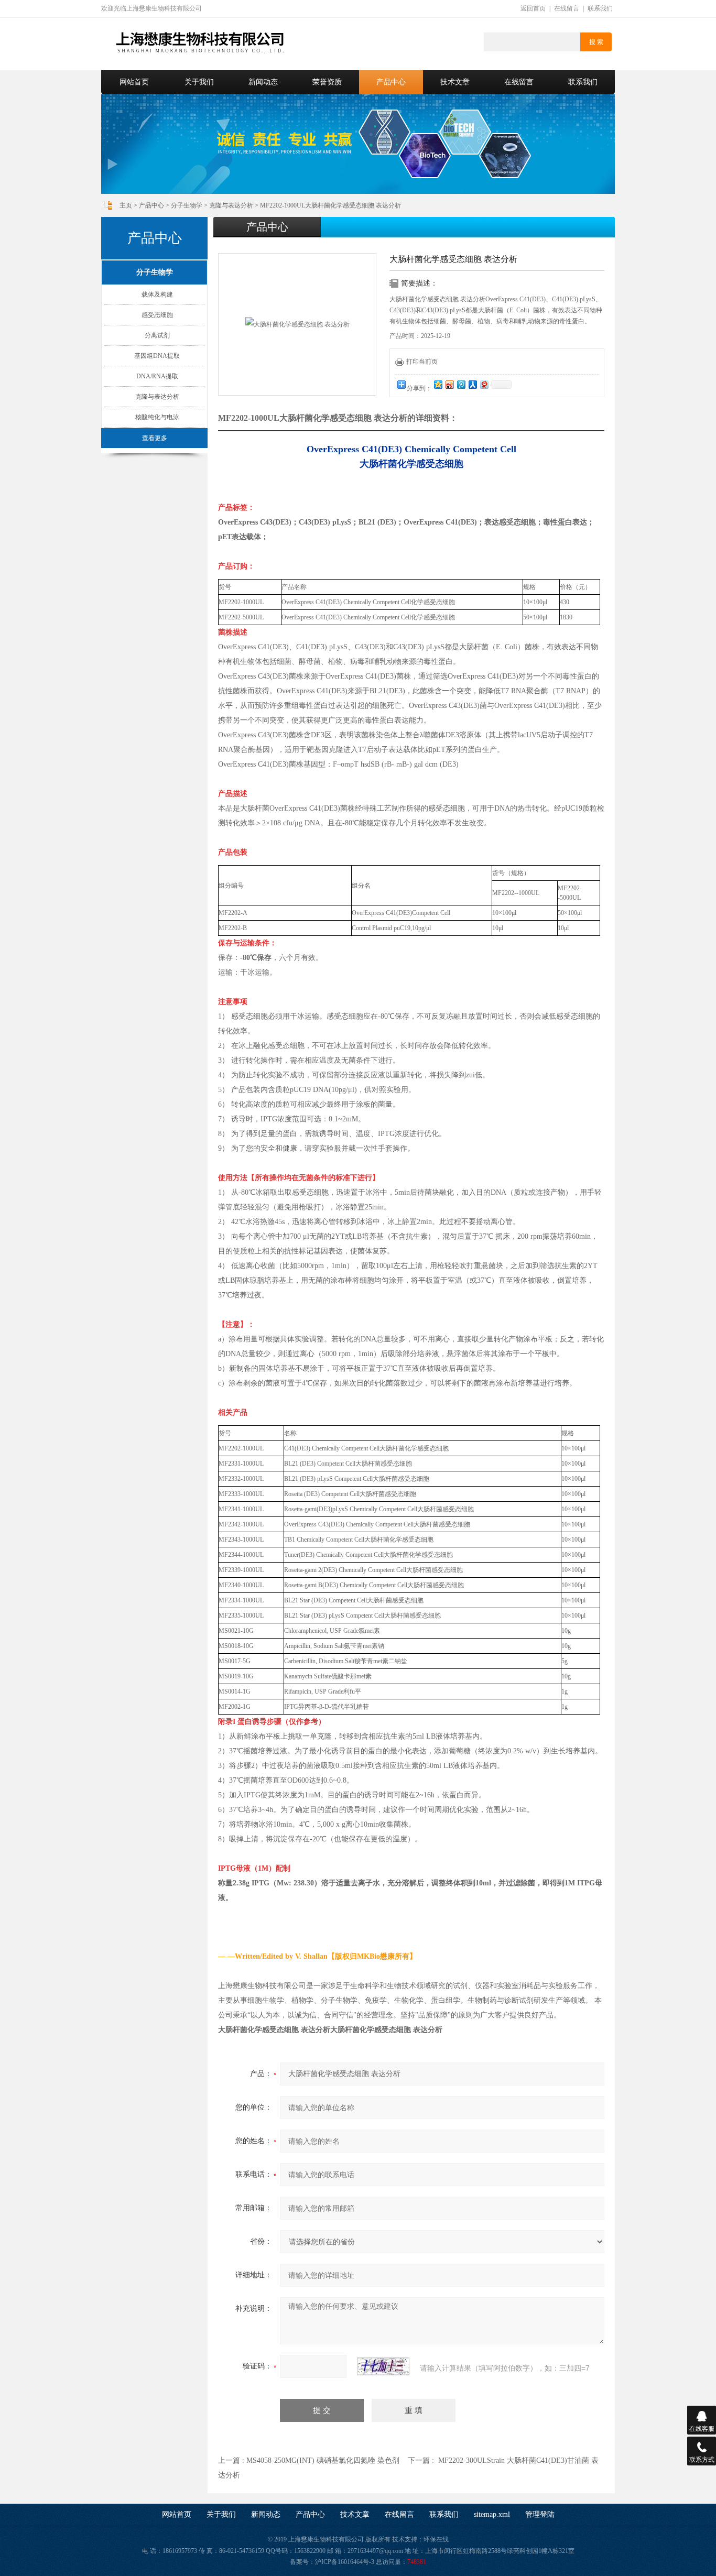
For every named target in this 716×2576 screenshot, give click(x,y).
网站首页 (134, 82)
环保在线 (436, 2539)
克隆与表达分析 (231, 205)
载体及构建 (157, 294)
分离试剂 (157, 335)
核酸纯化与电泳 (157, 417)
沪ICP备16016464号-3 (345, 2562)
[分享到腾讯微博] (461, 384)
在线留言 (567, 8)
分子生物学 (187, 205)
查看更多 (155, 438)
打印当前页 (422, 362)
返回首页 (533, 8)
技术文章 (455, 82)
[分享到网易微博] (484, 384)
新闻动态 (263, 82)
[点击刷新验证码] (383, 2366)
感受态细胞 (157, 315)
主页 (126, 205)
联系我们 (600, 8)
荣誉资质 (327, 82)
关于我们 (199, 82)
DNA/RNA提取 (157, 376)
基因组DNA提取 (157, 356)
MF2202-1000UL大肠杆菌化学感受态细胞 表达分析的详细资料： (338, 418)
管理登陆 (540, 2514)
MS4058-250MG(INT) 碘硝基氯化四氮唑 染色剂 (323, 2460)
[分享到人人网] (472, 384)
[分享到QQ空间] (438, 384)
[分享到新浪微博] (449, 384)
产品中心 (391, 82)
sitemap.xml (492, 2514)
